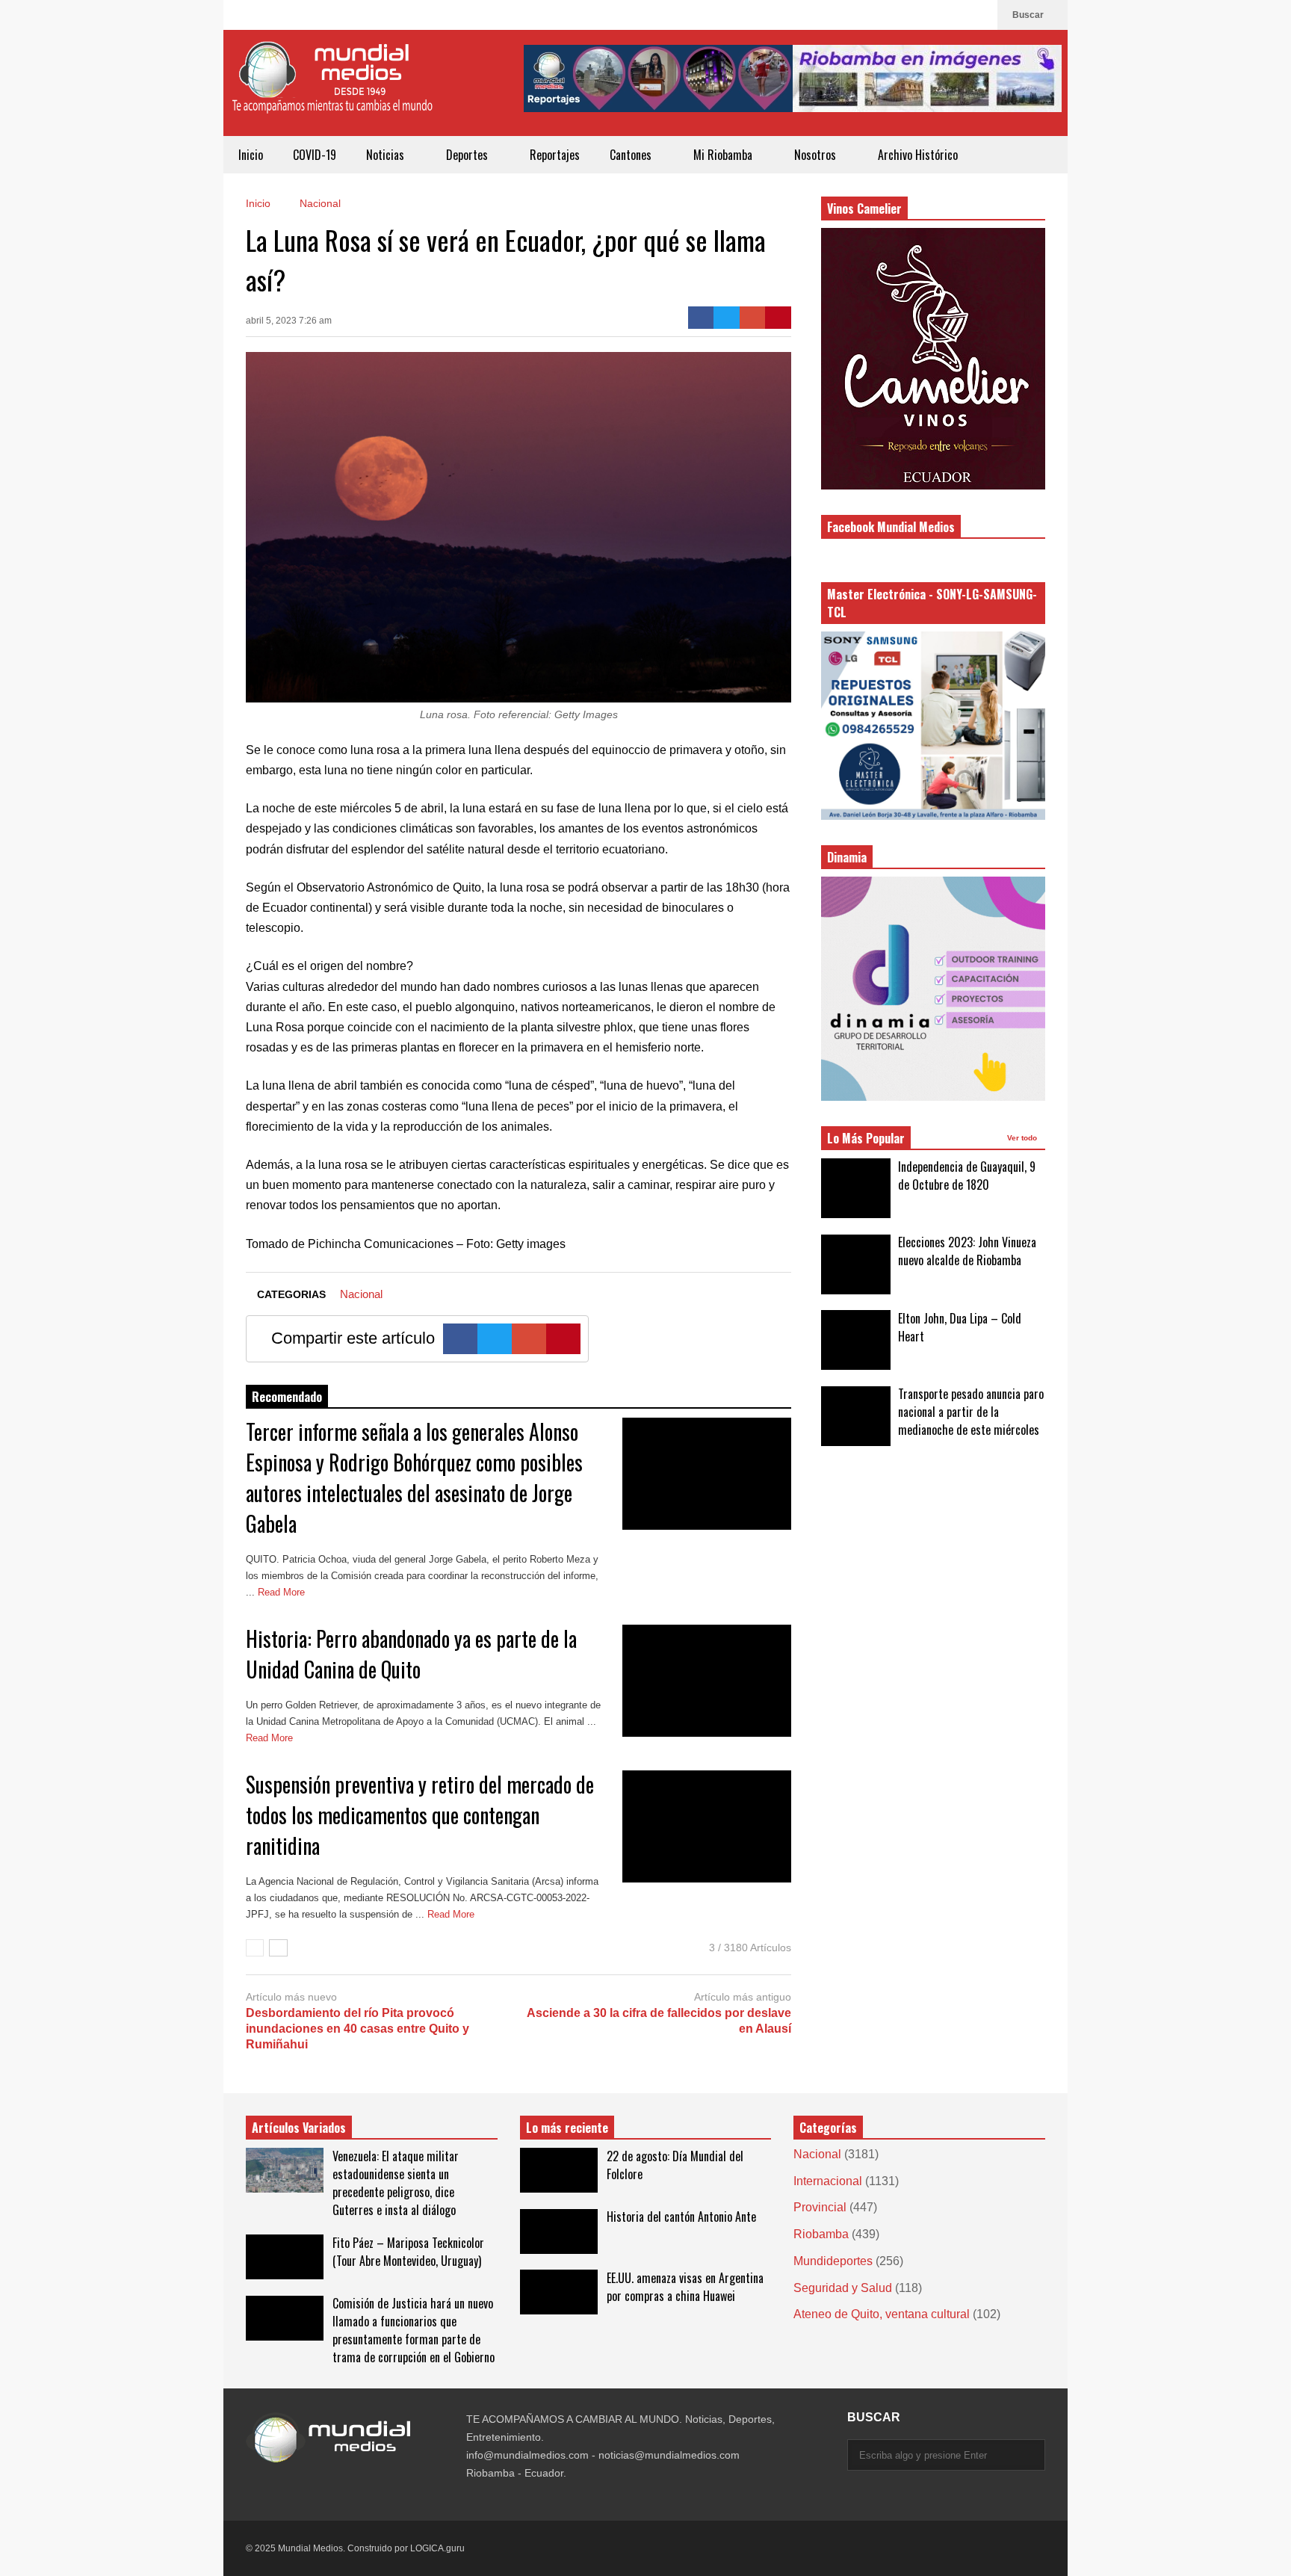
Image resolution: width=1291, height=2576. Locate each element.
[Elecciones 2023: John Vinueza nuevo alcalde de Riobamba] (856, 1264)
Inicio (251, 155)
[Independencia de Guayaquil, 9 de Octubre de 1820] (856, 1188)
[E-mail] (753, 318)
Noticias (387, 155)
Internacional (828, 2181)
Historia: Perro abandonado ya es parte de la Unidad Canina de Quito (411, 1654)
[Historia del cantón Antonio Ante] (559, 2231)
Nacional (361, 1294)
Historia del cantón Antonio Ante (681, 2217)
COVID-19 (315, 155)
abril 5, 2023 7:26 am (289, 321)
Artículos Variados (299, 2128)
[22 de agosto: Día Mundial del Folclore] (559, 2170)
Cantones (632, 155)
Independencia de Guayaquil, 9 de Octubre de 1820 (967, 1176)
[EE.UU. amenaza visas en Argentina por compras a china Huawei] (559, 2292)
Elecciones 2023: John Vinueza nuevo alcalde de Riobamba (967, 1251)
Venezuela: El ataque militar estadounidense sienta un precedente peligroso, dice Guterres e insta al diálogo (396, 2183)
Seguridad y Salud (843, 2288)
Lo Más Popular (866, 1138)
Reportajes (555, 155)
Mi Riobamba (724, 155)
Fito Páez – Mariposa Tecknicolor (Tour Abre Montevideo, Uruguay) (408, 2252)
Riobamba (821, 2234)
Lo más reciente (567, 2128)
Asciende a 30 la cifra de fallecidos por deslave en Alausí (659, 2021)
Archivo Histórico (918, 155)
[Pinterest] (778, 318)
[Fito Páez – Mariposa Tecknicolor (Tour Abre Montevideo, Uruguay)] (285, 2257)
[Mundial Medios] (332, 89)
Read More (283, 1592)
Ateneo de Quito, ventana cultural (882, 2314)
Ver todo (1023, 1138)
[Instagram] (955, 15)
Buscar (1029, 15)
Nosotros (817, 155)
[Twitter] (727, 318)
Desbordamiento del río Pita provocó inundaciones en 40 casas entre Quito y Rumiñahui (357, 2029)
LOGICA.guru (437, 2548)
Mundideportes (833, 2261)
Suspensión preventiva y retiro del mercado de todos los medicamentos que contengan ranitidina (420, 1815)
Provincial (820, 2207)
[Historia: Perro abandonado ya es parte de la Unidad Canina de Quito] (707, 1681)
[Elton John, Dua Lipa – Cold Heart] (856, 1340)
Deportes (468, 155)
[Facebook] (979, 15)
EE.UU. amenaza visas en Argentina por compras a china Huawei (685, 2287)
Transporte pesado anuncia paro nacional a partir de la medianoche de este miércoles (971, 1412)
